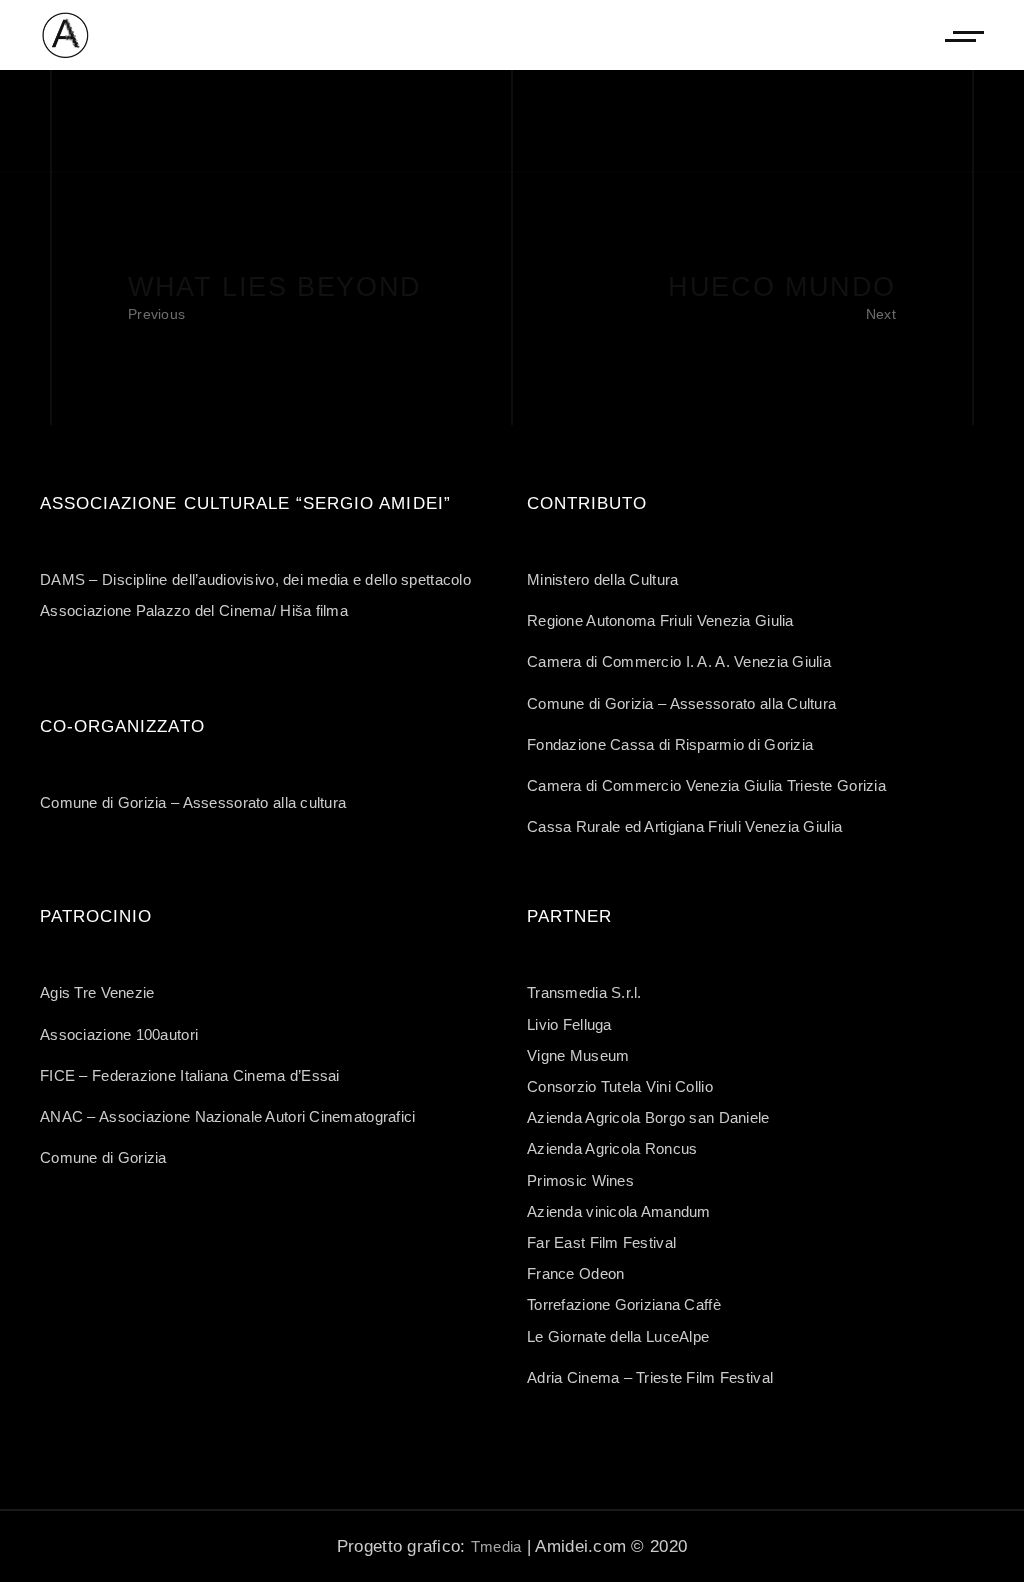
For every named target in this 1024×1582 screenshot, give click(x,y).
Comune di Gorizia (103, 1157)
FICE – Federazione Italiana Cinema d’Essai (190, 1075)
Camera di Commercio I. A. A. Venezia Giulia (679, 661)
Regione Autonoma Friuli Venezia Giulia (660, 620)
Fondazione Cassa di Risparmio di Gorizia (670, 744)
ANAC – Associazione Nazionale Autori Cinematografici (228, 1116)
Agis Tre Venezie (97, 992)
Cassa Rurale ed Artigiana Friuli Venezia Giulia (684, 826)
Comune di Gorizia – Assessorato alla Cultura (681, 703)
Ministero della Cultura (602, 579)
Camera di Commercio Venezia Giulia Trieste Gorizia (706, 785)
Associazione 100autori (119, 1034)
